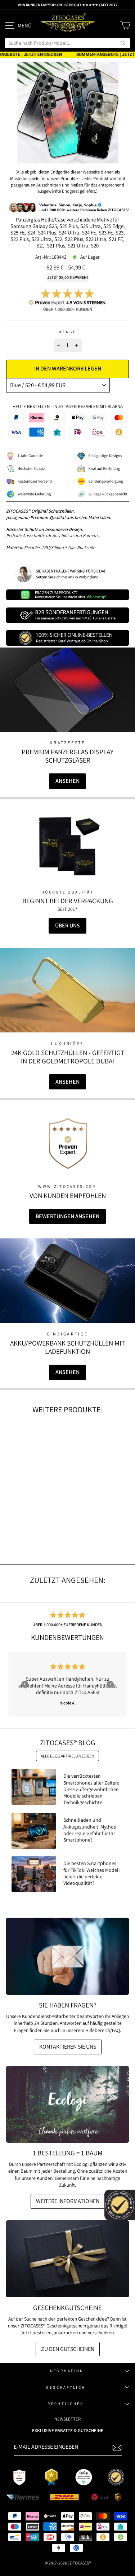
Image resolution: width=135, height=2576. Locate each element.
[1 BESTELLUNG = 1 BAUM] (67, 2104)
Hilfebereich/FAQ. (103, 2030)
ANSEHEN (67, 781)
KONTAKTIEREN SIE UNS (68, 2047)
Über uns (67, 925)
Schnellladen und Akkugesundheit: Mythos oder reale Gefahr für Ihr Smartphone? (90, 1830)
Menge (67, 332)
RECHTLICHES (66, 2404)
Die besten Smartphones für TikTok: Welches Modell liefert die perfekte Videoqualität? (92, 1873)
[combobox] (67, 43)
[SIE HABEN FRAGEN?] (67, 1956)
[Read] (68, 846)
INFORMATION (66, 2371)
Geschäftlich (66, 2387)
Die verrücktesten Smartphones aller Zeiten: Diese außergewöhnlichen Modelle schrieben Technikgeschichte (91, 1789)
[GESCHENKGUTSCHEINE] (67, 2259)
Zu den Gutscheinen (68, 2349)
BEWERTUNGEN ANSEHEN (67, 1216)
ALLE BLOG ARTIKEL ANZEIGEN (67, 1756)
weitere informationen (68, 2201)
